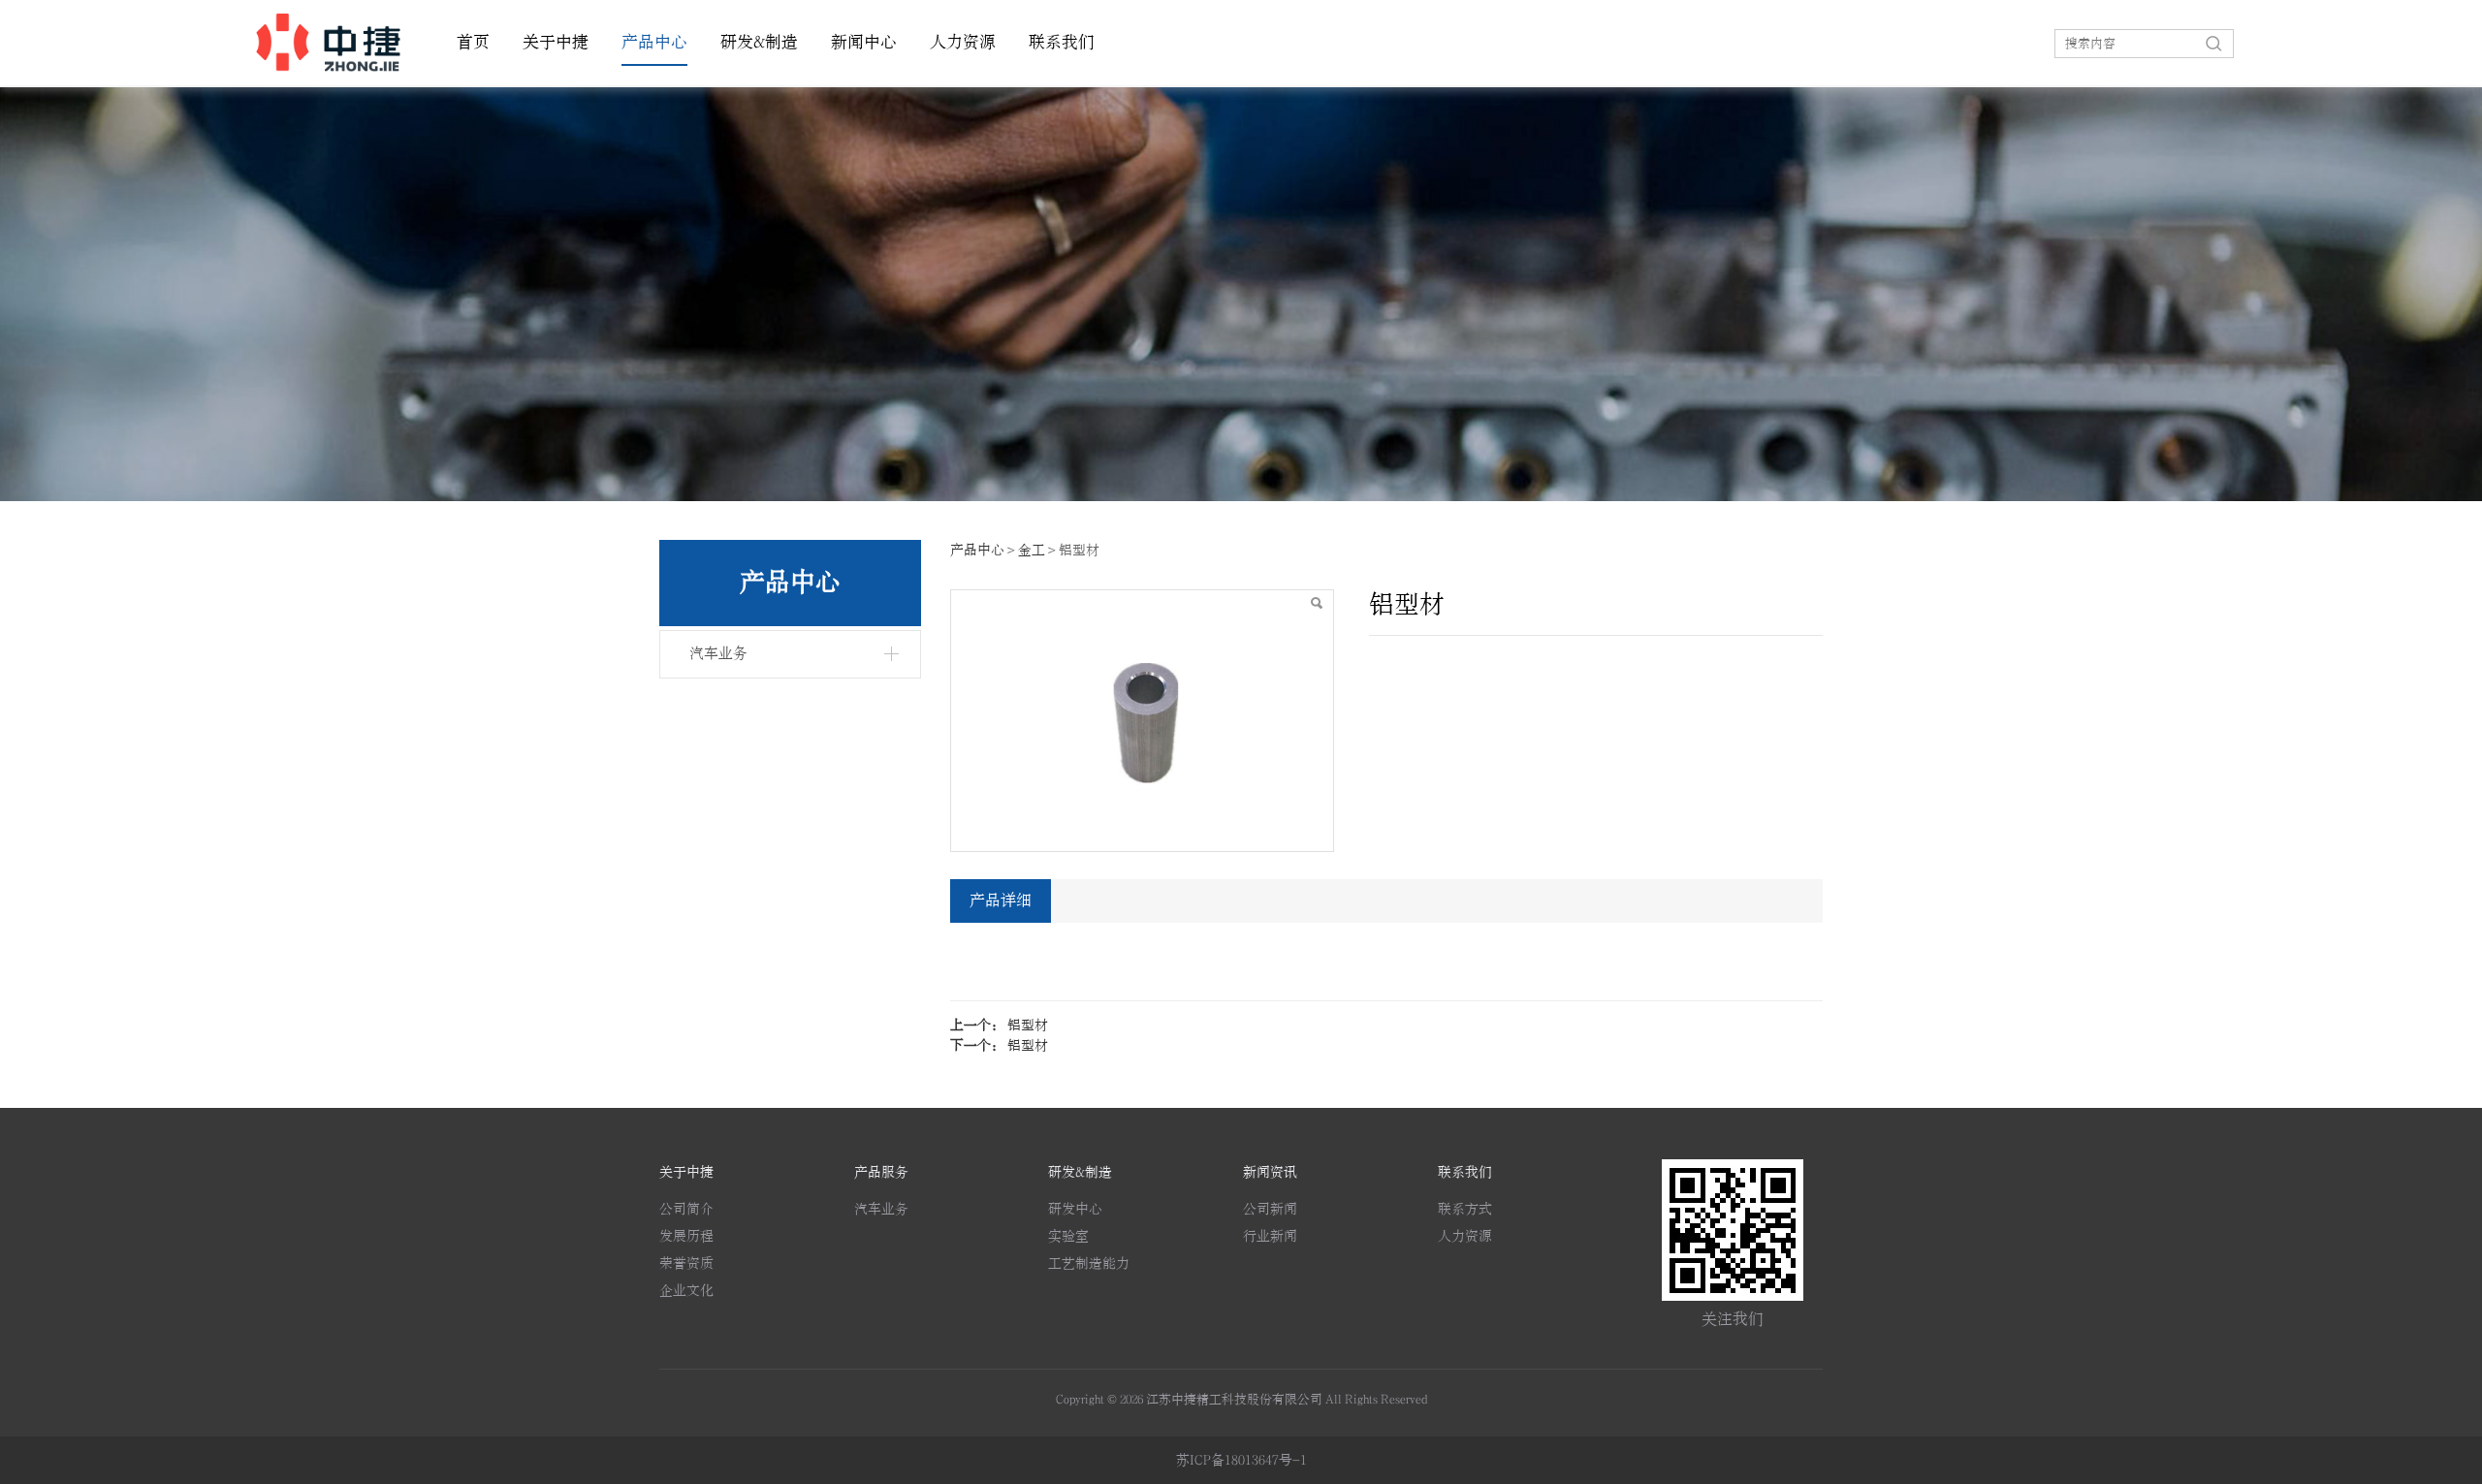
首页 (473, 43)
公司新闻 (1270, 1209)
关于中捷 (556, 43)
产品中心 (654, 43)
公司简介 (686, 1209)
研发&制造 (759, 43)
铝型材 (1028, 1025)
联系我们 (1062, 43)
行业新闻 (1270, 1236)
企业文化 (686, 1291)
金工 (1032, 550)
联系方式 (1465, 1209)
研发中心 (1075, 1209)
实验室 (1068, 1236)
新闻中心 (864, 43)
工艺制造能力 (1089, 1263)
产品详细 (1001, 900)
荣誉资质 (686, 1263)
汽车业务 (718, 654)
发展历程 (686, 1236)
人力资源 (963, 43)
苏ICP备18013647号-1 (1241, 1460)
